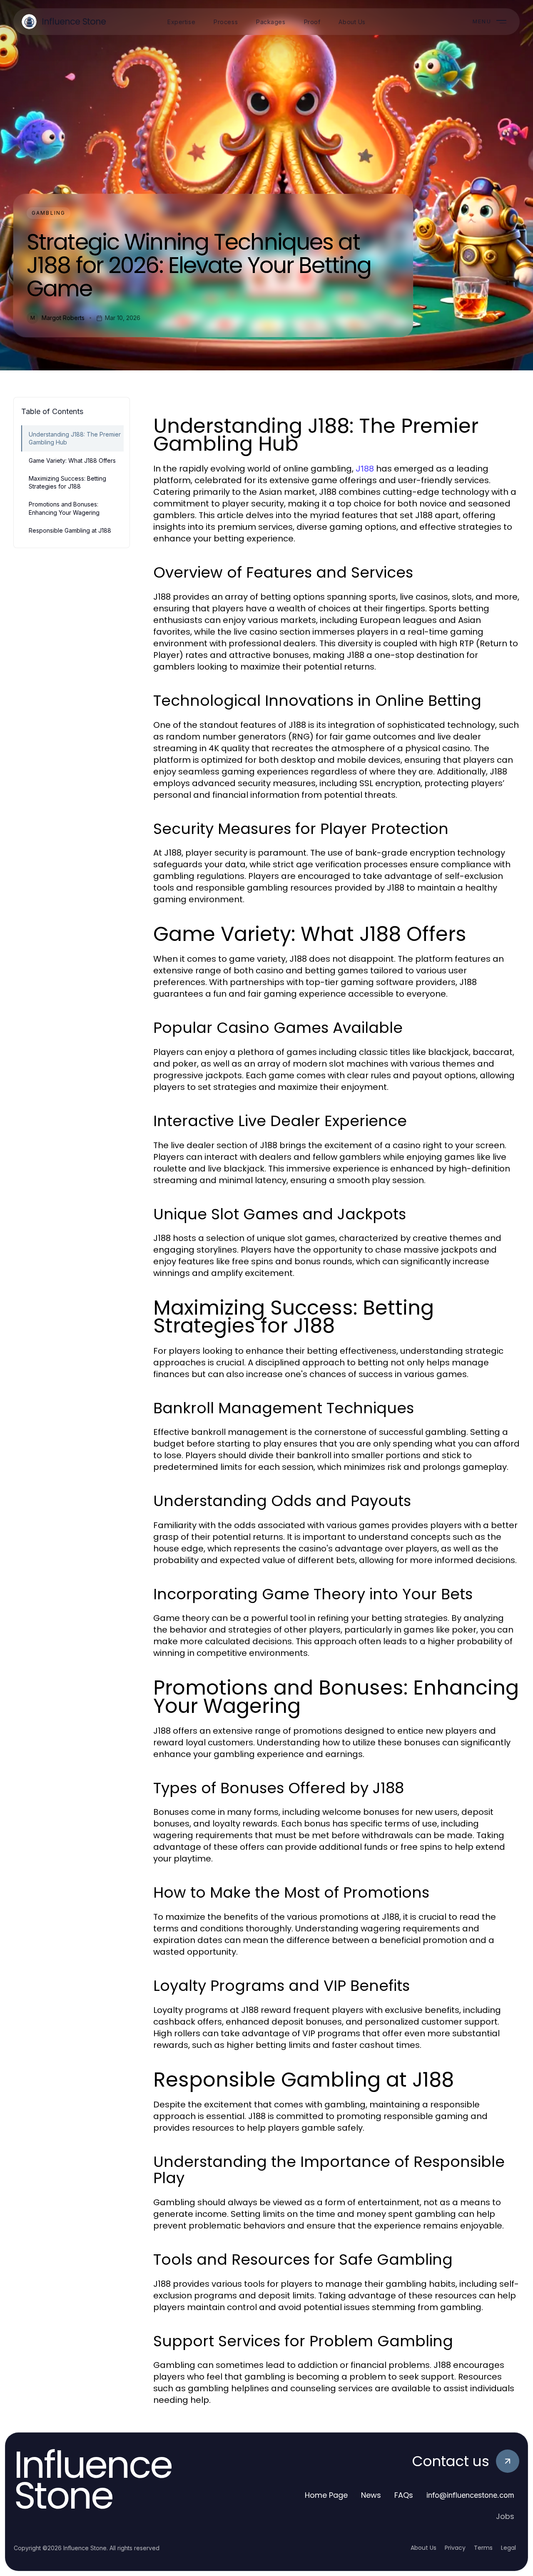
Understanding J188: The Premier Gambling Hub (75, 438)
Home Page (326, 2495)
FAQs (404, 2495)
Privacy (455, 2548)
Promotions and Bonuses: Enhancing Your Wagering (64, 508)
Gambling (49, 213)
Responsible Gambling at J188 (70, 530)
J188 (365, 469)
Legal (508, 2548)
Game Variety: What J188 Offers (72, 460)
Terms (483, 2548)
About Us (423, 2548)
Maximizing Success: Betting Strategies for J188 (67, 482)
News (371, 2495)
